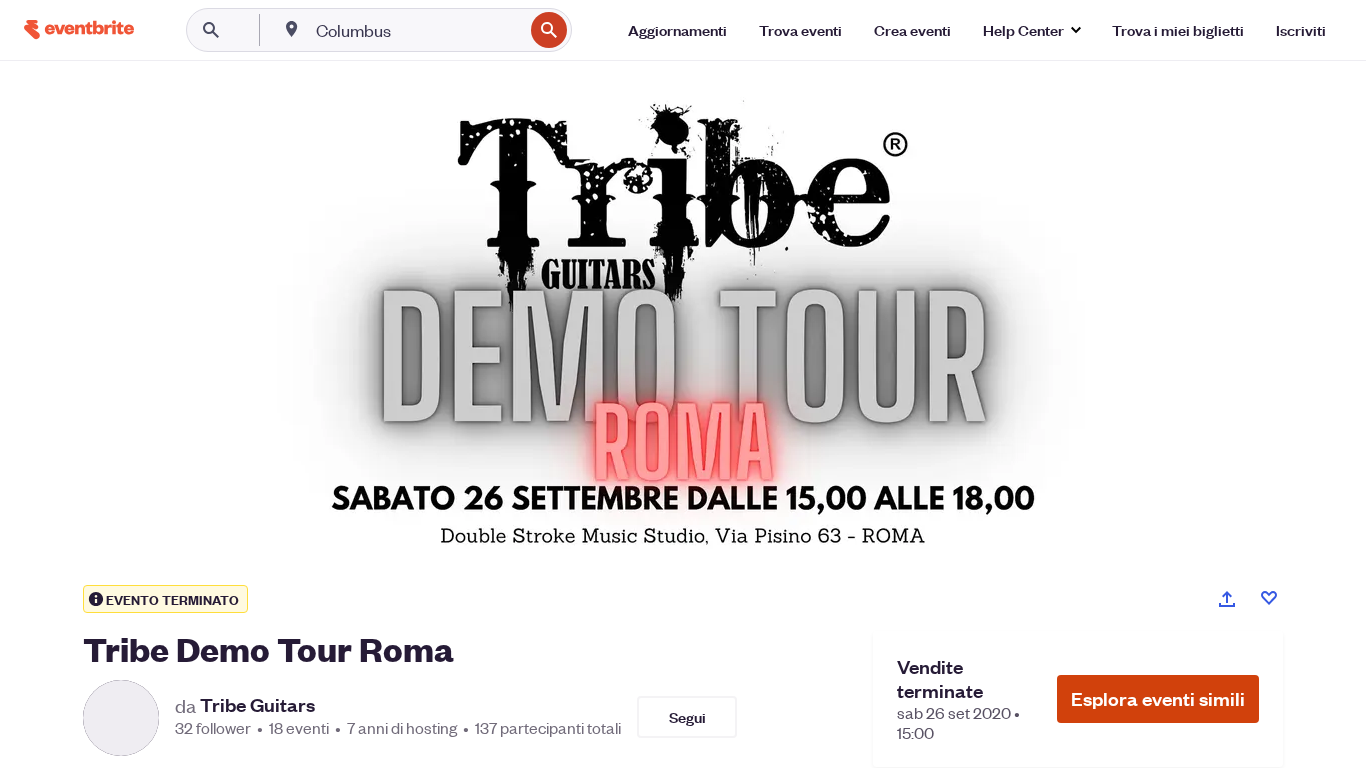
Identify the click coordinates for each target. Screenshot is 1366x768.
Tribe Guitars (257, 705)
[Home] (79, 29)
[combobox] (417, 30)
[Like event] (1269, 598)
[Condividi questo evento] (1227, 599)
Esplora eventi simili (1158, 698)
